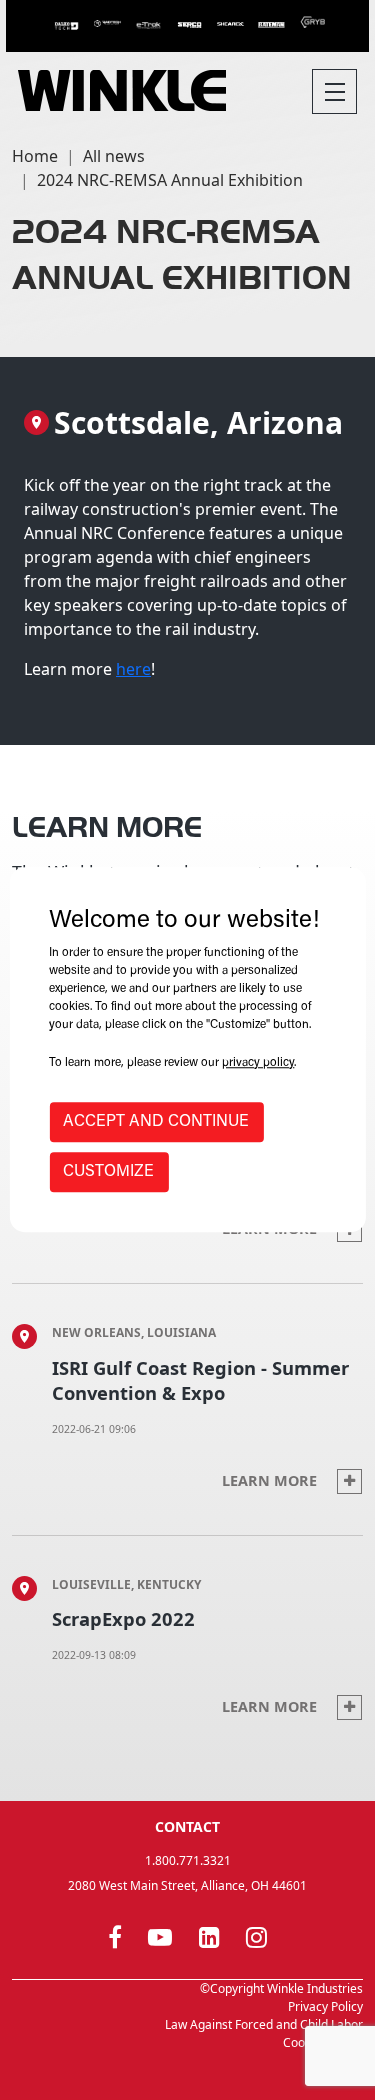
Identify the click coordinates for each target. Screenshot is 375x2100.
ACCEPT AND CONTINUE (156, 1123)
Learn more (271, 1480)
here (133, 669)
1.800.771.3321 (188, 1860)
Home (35, 156)
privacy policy (258, 1064)
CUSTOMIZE (108, 1173)
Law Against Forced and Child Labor (264, 2024)
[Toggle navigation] (334, 91)
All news (114, 156)
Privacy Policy (325, 2006)
